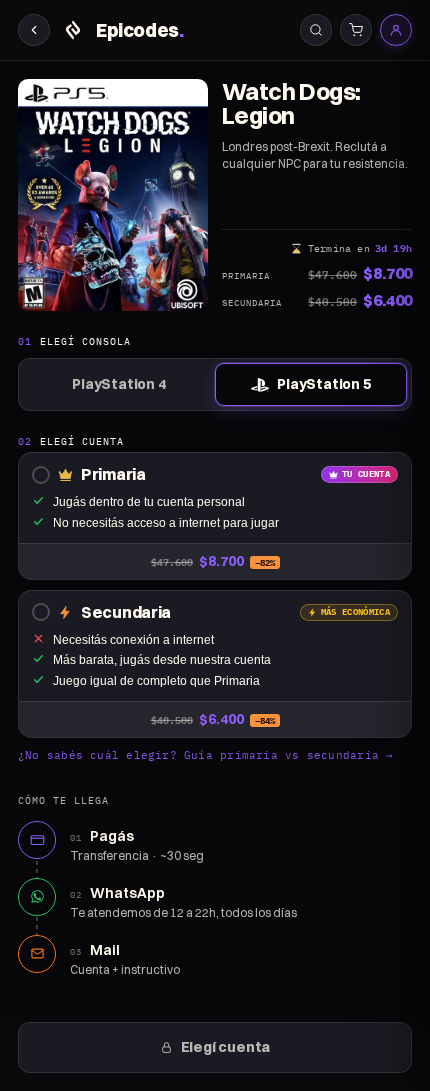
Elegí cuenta (226, 1047)
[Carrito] (356, 30)
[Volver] (34, 30)
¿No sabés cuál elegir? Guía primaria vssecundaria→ (206, 755)
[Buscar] (316, 30)
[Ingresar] (396, 30)
